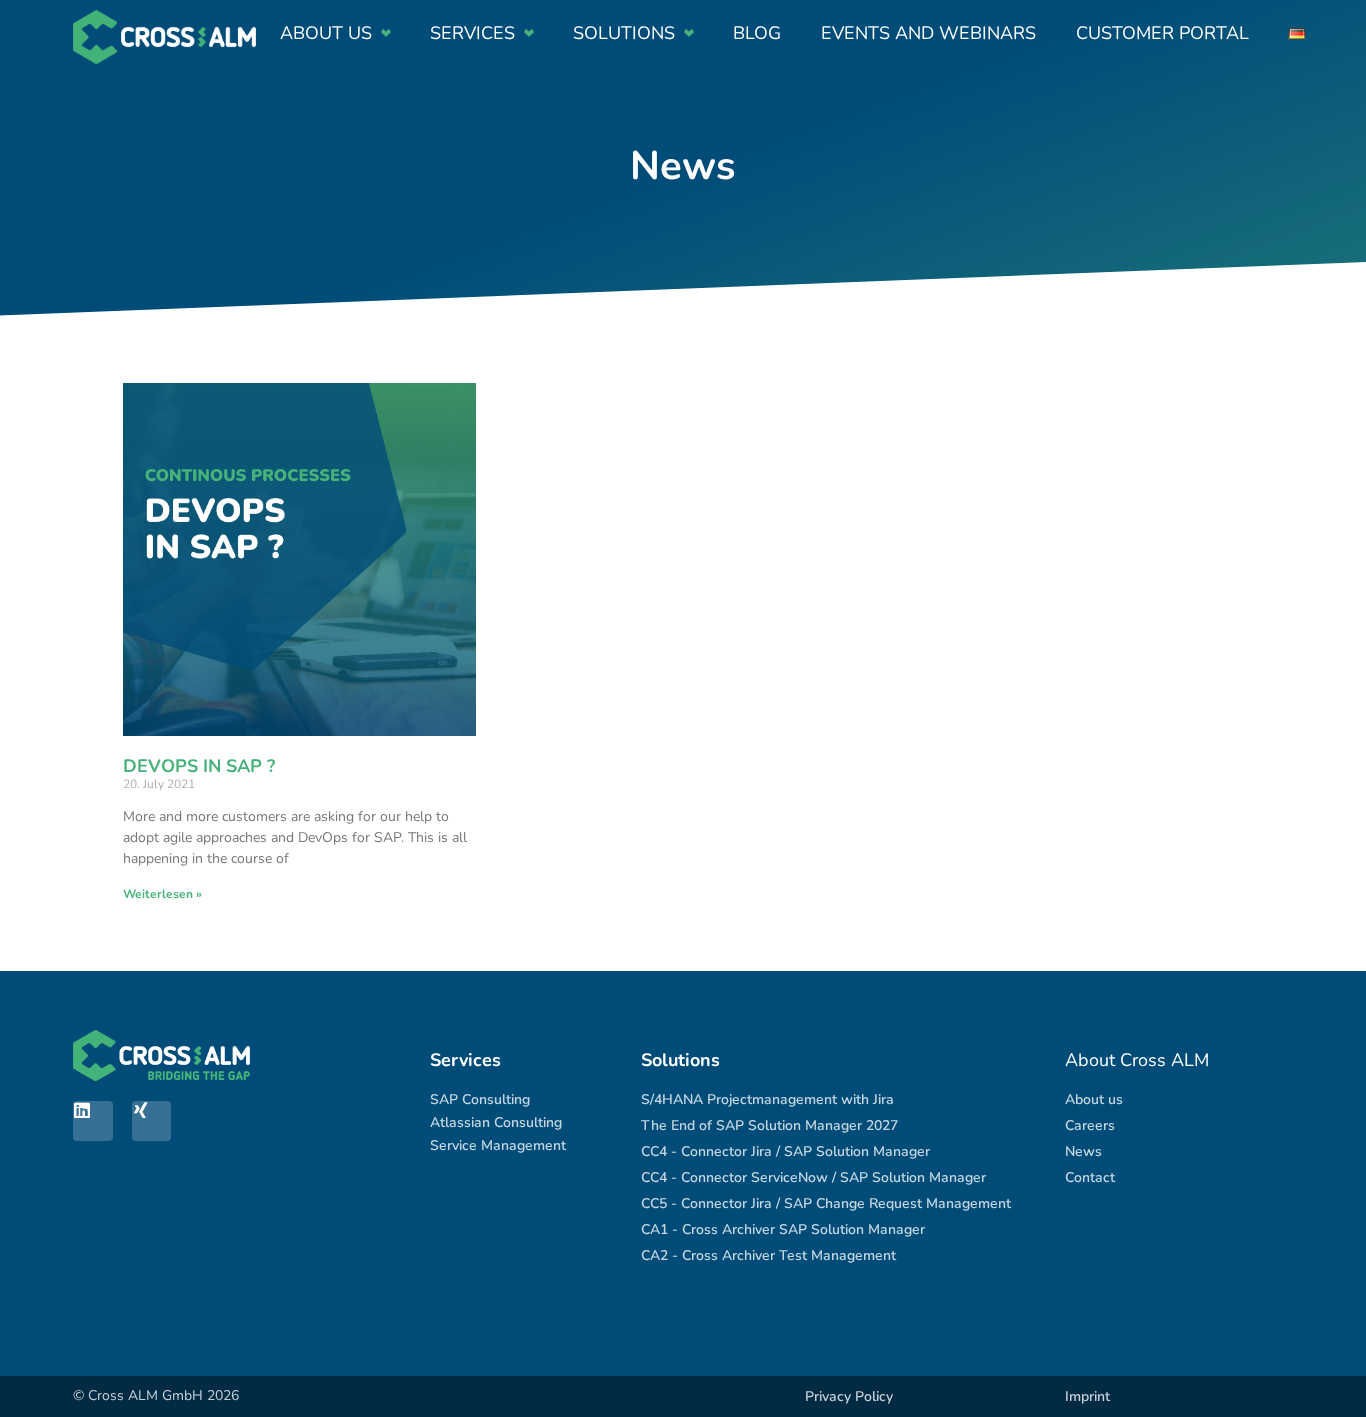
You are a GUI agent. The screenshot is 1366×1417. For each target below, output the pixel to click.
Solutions (624, 33)
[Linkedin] (93, 1121)
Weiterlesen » (162, 894)
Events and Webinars (928, 33)
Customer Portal (1162, 33)
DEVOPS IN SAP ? (199, 766)
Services (472, 33)
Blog (757, 33)
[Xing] (152, 1121)
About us (326, 33)
